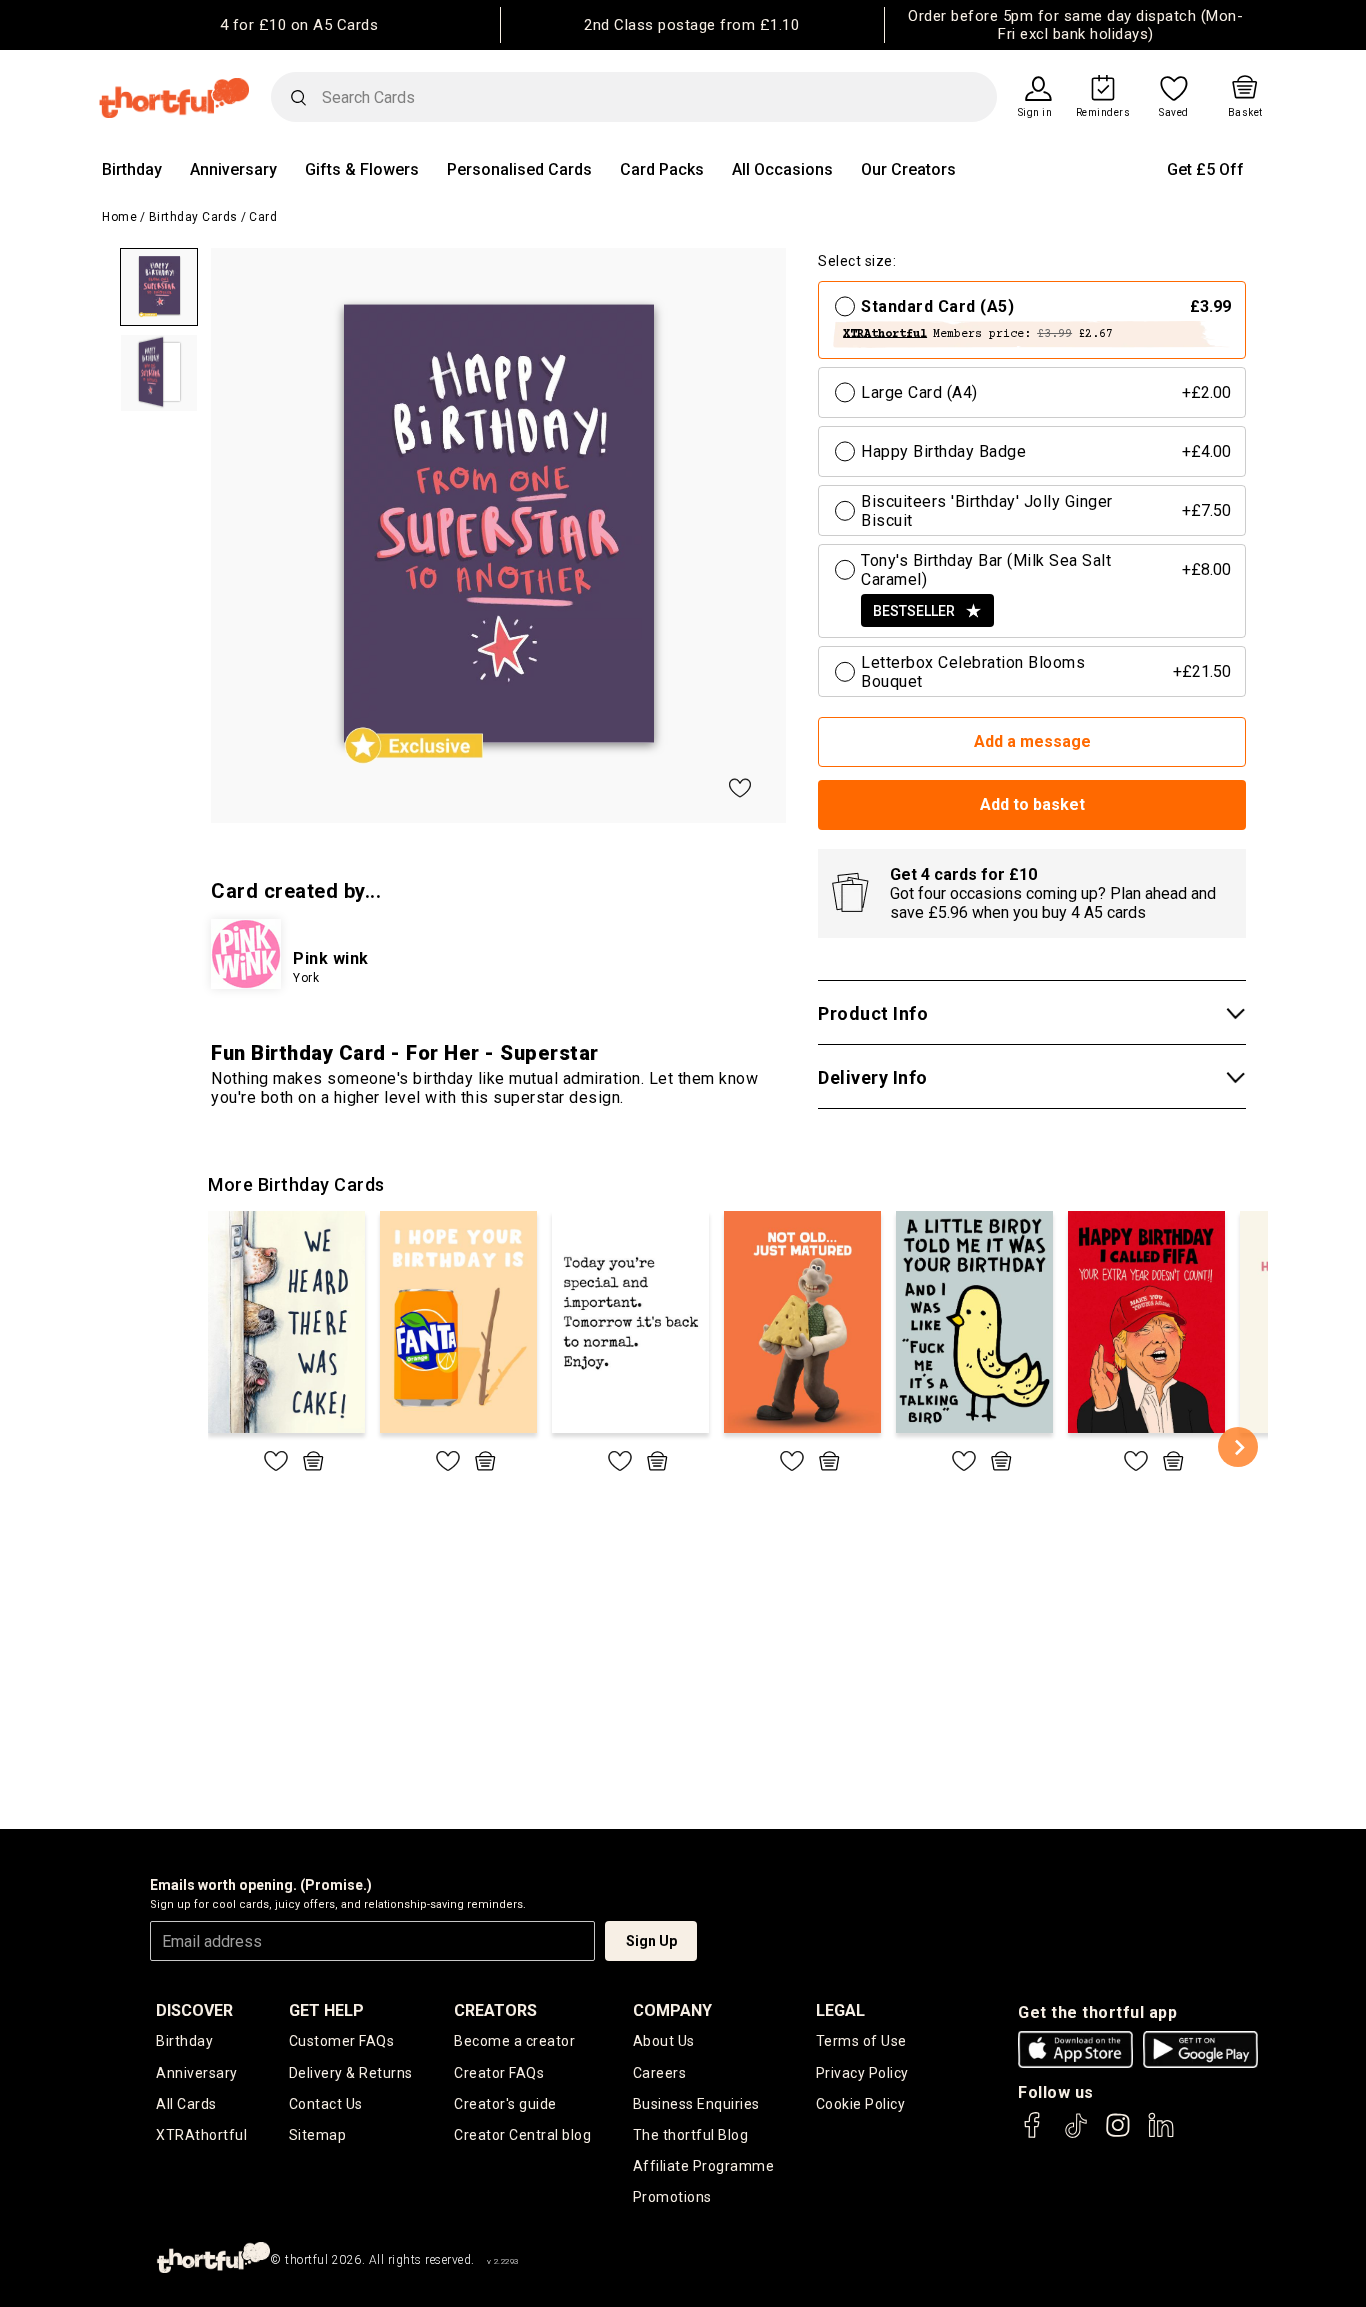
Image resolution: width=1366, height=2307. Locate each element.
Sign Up (651, 1941)
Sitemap (318, 2135)
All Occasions (782, 169)
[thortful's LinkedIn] (1161, 2134)
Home (119, 217)
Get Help (326, 2010)
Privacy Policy (862, 2073)
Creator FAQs (499, 2073)
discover (194, 2010)
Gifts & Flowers (362, 169)
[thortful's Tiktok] (1076, 2134)
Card (263, 217)
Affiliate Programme (704, 2166)
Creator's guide (505, 2104)
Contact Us (326, 2104)
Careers (660, 2073)
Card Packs (662, 169)
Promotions (672, 2197)
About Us (664, 2041)
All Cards (186, 2104)
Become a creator (514, 2041)
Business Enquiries (696, 2104)
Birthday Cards (193, 217)
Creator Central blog (522, 2135)
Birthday (132, 169)
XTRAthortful (201, 2135)
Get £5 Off (1205, 169)
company (672, 2010)
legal (840, 2010)
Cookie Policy (861, 2104)
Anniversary (233, 169)
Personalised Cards (519, 169)
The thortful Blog (691, 2135)
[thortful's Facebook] (1033, 2134)
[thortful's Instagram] (1118, 2134)
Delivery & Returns (351, 2073)
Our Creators (908, 169)
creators (495, 2010)
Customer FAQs (342, 2041)
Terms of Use (861, 2041)
